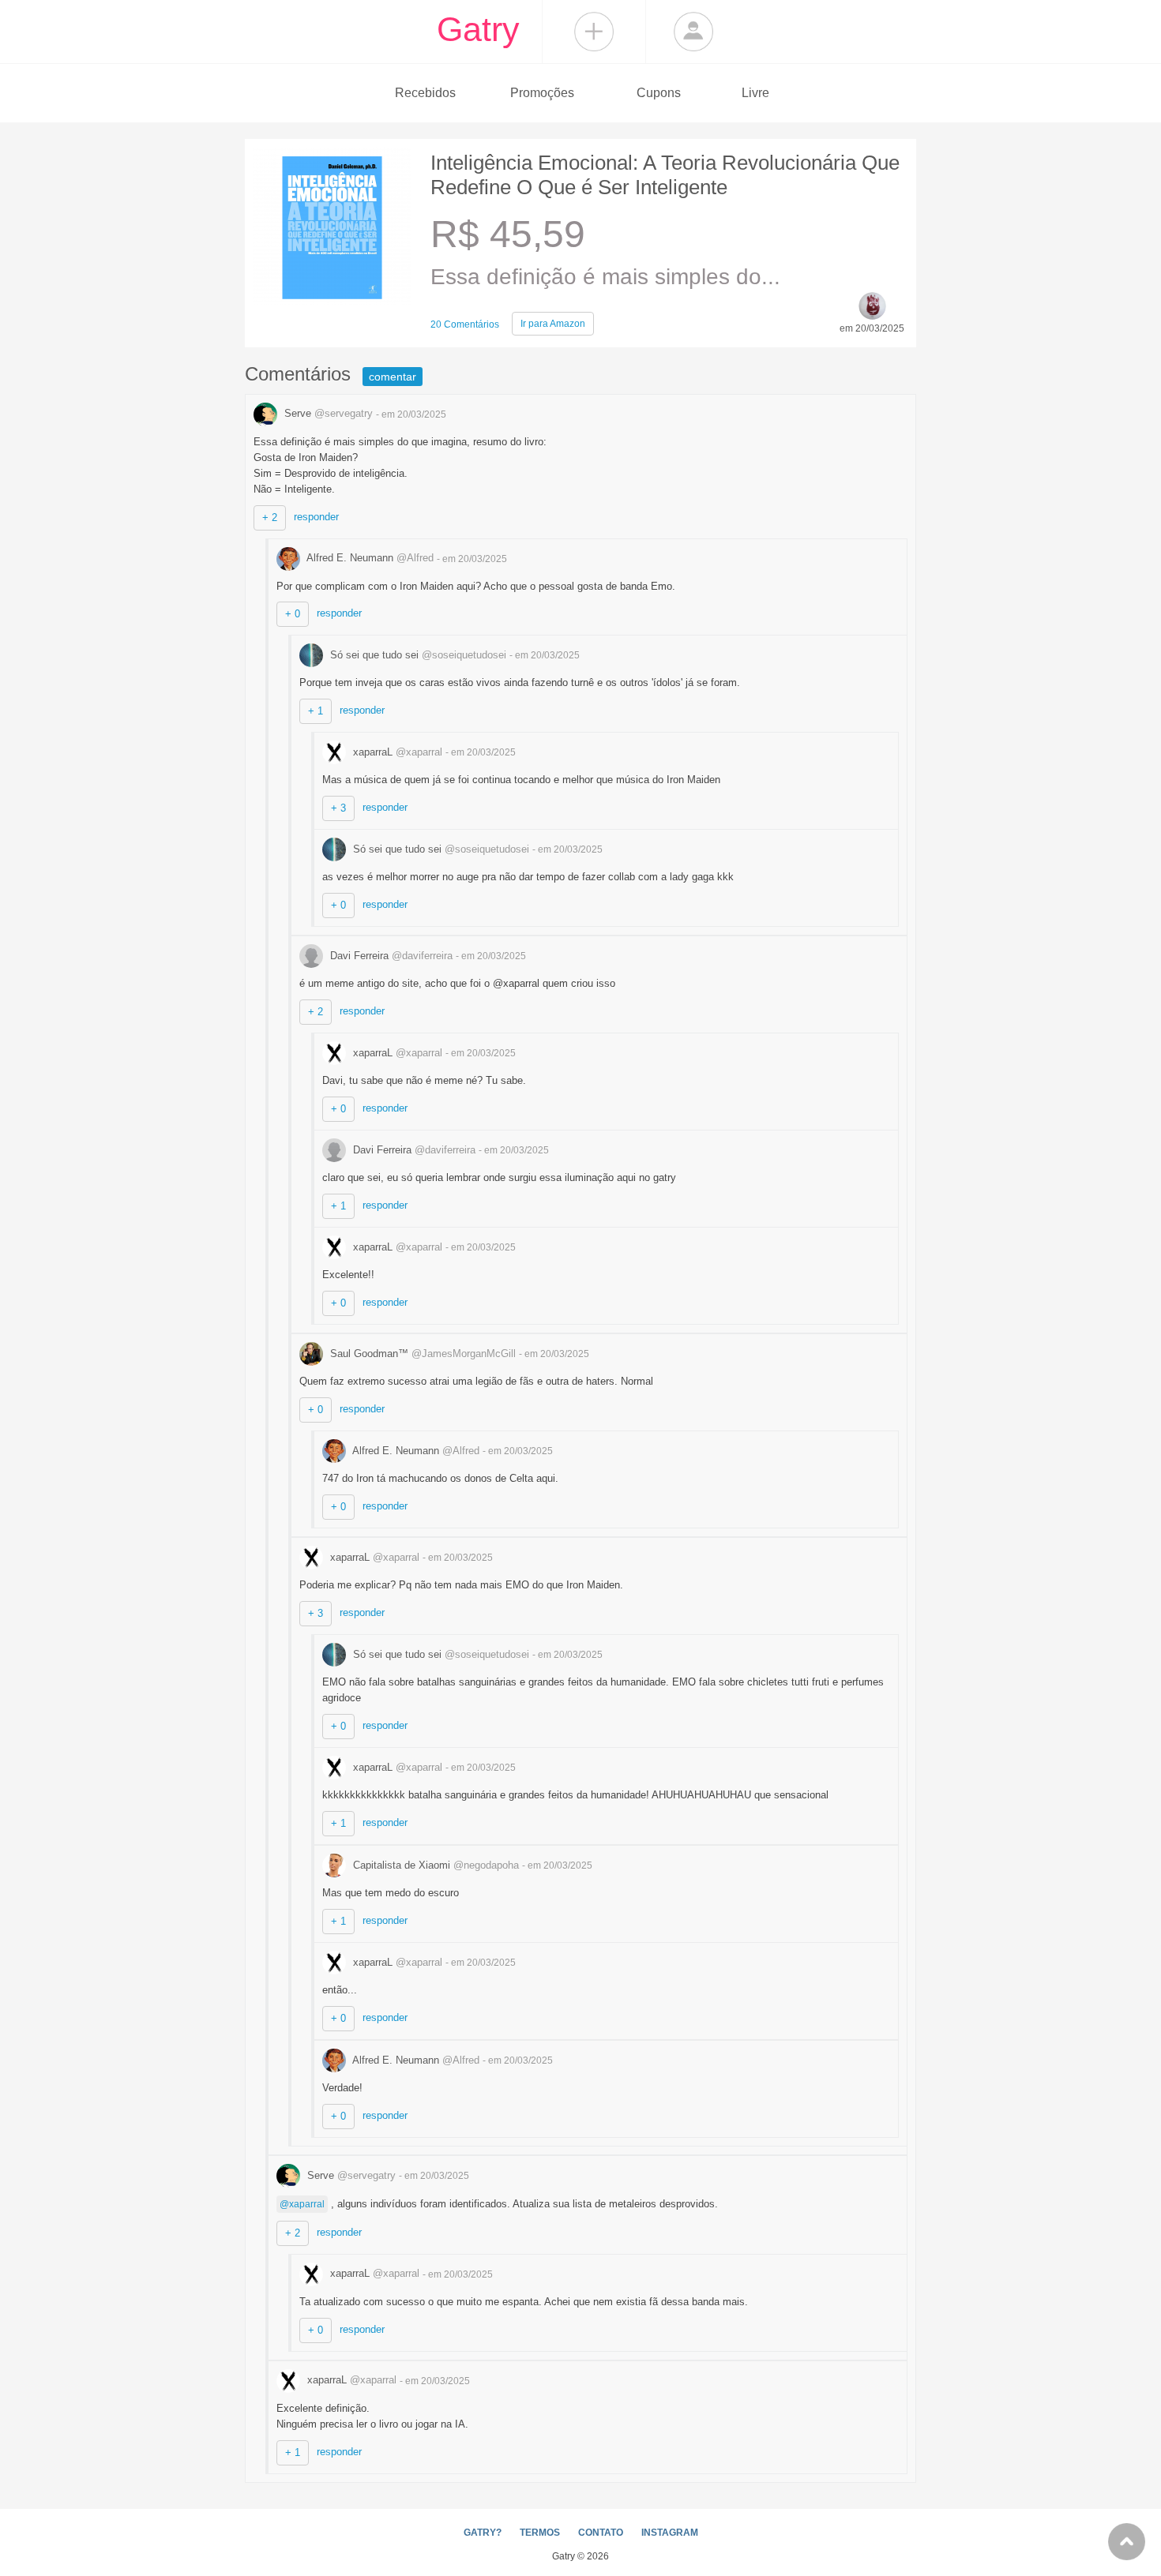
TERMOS (540, 2533)
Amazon (553, 324)
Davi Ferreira (390, 956)
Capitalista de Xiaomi (434, 1865)
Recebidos (425, 93)
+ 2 (270, 517)
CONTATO (601, 2533)
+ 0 (293, 614)
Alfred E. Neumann (369, 558)
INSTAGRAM (670, 2533)
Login (693, 32)
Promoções (542, 93)
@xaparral (302, 2204)
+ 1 (316, 711)
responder (316, 517)
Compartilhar (594, 32)
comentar (393, 377)
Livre (755, 93)
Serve (327, 413)
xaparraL (396, 752)
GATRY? (483, 2533)
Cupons (659, 93)
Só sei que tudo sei (417, 655)
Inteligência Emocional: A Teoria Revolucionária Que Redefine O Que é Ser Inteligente (665, 175)
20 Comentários (465, 324)
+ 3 (338, 808)
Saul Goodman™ (421, 1354)
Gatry (478, 29)
